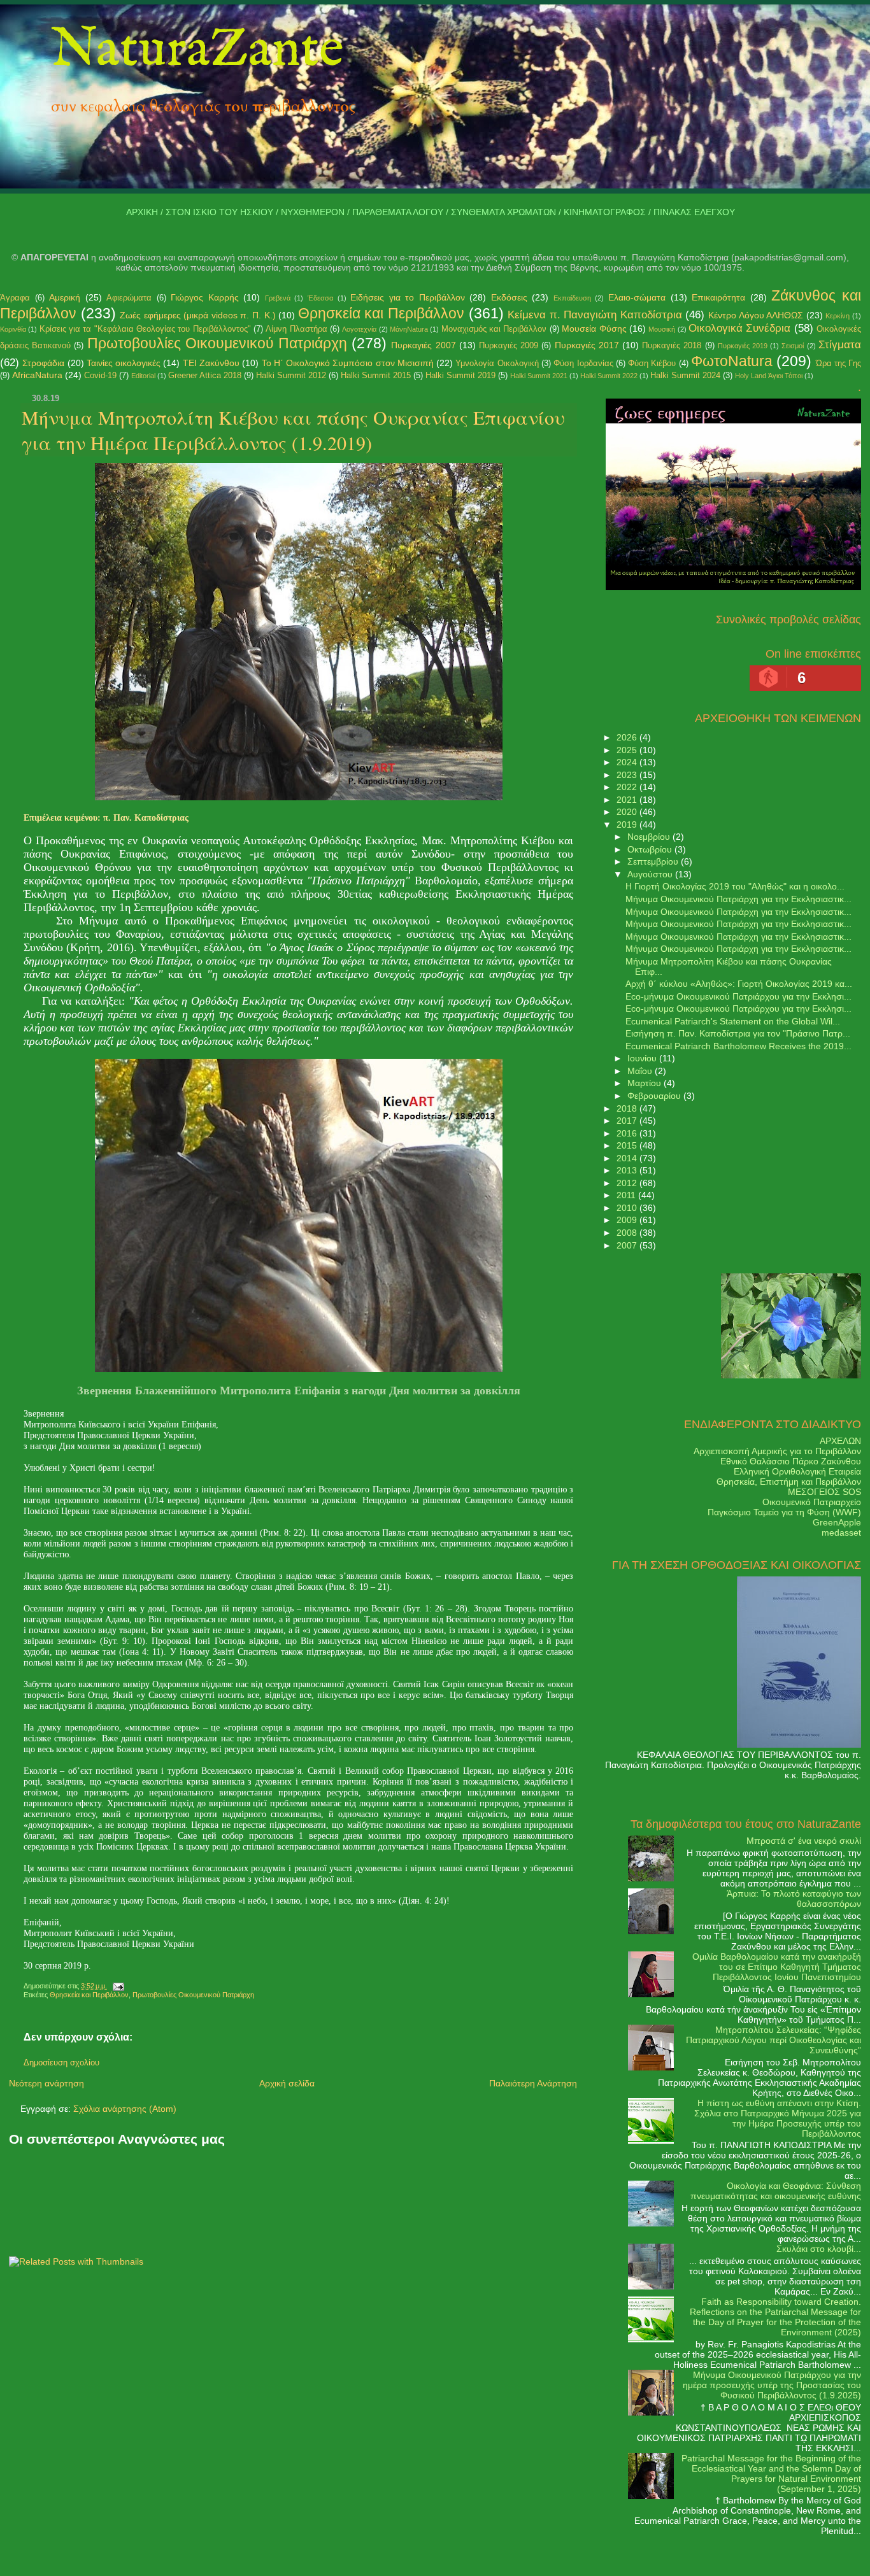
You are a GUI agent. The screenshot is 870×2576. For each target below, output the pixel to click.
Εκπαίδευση (572, 298)
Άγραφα (15, 298)
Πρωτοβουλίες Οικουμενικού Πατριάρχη (217, 343)
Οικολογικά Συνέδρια (739, 328)
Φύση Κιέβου (652, 363)
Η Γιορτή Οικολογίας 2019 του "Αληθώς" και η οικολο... (735, 886)
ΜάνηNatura (409, 329)
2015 (628, 1145)
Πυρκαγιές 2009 (509, 345)
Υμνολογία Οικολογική (497, 363)
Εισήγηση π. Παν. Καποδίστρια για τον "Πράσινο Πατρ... (738, 1033)
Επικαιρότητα (718, 297)
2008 (628, 1233)
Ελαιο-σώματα (637, 297)
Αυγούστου (651, 874)
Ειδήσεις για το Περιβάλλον (408, 297)
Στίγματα (840, 345)
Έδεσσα (320, 298)
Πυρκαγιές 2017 (587, 345)
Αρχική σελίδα (287, 2083)
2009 (628, 1220)
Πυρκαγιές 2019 (743, 346)
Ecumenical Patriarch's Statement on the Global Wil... (733, 1021)
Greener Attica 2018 (205, 375)
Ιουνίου (643, 1058)
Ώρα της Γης (839, 363)
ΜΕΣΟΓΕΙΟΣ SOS (824, 1492)
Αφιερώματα (129, 298)
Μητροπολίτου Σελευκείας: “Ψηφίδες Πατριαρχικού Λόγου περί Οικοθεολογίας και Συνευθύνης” (774, 2040)
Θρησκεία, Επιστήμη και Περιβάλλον (789, 1482)
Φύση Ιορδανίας (583, 363)
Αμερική (65, 297)
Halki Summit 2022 (609, 376)
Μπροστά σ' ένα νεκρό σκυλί (804, 1841)
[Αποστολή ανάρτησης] (117, 1986)
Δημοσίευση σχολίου (61, 2063)
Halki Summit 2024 (685, 375)
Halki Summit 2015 (376, 375)
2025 (628, 750)
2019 (628, 824)
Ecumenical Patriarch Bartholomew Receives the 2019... (738, 1046)
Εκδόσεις (509, 297)
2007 (628, 1245)
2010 (628, 1208)
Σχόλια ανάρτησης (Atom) (125, 2109)
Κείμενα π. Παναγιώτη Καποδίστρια (595, 315)
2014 (628, 1158)
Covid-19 (100, 375)
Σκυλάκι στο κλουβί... (819, 2249)
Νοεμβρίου (650, 837)
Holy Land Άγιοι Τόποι (769, 376)
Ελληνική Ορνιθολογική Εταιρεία (797, 1471)
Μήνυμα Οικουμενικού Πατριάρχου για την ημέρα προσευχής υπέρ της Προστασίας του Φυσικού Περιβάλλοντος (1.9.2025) (772, 2385)
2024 (628, 762)
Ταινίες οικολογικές (124, 363)
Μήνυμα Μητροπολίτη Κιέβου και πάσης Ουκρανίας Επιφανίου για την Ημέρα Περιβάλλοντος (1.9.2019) (293, 430)
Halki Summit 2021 (539, 376)
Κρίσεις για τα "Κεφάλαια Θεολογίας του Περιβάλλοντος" (145, 329)
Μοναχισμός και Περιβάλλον (494, 329)
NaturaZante (197, 50)
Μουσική (662, 329)
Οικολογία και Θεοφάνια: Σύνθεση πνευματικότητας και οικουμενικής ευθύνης (776, 2191)
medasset (841, 1532)
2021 (628, 800)
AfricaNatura (37, 375)
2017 (628, 1121)
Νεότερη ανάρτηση (46, 2083)
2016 (628, 1133)
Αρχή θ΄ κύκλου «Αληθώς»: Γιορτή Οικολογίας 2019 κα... (739, 984)
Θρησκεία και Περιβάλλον (381, 313)
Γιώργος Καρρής (205, 297)
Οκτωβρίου (651, 849)
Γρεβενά (278, 298)
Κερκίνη (838, 316)
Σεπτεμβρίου (654, 861)
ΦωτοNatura (732, 361)
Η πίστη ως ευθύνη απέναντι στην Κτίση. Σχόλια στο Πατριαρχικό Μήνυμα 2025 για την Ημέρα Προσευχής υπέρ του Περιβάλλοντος (778, 2118)
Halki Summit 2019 (460, 375)
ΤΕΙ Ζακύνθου (211, 363)
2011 (627, 1195)
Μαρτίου (645, 1083)
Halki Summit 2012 (291, 375)
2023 (628, 775)
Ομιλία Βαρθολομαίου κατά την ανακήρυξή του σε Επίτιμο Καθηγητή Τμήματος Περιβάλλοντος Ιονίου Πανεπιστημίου (777, 1967)
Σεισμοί (793, 346)
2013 (628, 1170)
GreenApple (837, 1522)
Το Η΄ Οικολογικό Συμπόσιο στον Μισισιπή (348, 363)
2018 (628, 1108)
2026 (628, 737)
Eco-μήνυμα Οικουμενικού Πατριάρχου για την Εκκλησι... (738, 996)
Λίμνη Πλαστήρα (296, 329)
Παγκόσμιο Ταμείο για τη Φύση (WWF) (784, 1512)
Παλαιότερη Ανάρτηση (533, 2083)
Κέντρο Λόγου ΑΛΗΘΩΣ (756, 315)
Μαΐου (641, 1071)
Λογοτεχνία (359, 329)
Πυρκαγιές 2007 (423, 345)
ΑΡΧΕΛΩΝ (840, 1441)
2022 (628, 787)
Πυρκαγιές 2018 (672, 345)
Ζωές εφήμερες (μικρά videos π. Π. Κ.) (197, 315)
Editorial (143, 376)
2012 (628, 1183)
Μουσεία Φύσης (594, 329)
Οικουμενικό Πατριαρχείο (812, 1502)
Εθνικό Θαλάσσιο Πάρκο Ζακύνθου (791, 1461)
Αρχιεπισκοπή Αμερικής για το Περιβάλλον (777, 1451)
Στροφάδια (43, 363)
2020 (628, 812)
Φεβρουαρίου (655, 1096)
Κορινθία (13, 329)
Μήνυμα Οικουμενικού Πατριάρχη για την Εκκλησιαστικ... (738, 899)
